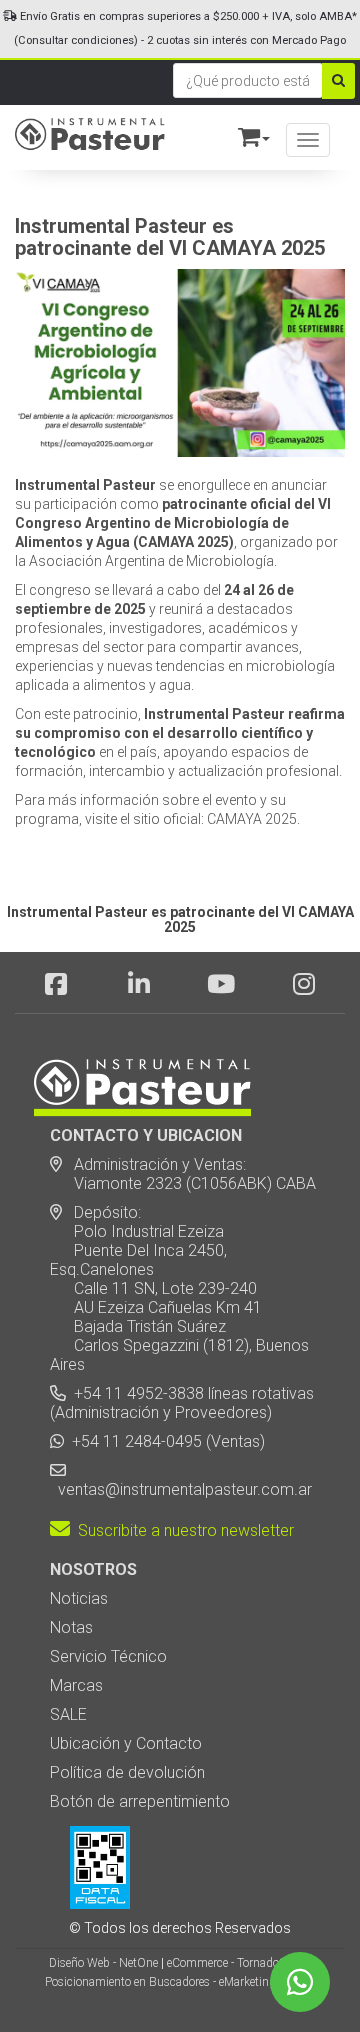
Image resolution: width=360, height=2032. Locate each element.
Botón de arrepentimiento (140, 1801)
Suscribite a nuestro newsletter (182, 1530)
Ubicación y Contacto (126, 1743)
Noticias (79, 1598)
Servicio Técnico (108, 1656)
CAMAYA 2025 (252, 819)
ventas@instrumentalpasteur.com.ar (181, 1489)
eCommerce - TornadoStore (236, 1963)
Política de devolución (127, 1772)
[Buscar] (338, 81)
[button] (245, 133)
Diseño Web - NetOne (103, 1963)
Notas (71, 1627)
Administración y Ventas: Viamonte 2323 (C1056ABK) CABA (183, 1174)
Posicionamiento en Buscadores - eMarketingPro (169, 1982)
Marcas (76, 1685)
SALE (68, 1714)
